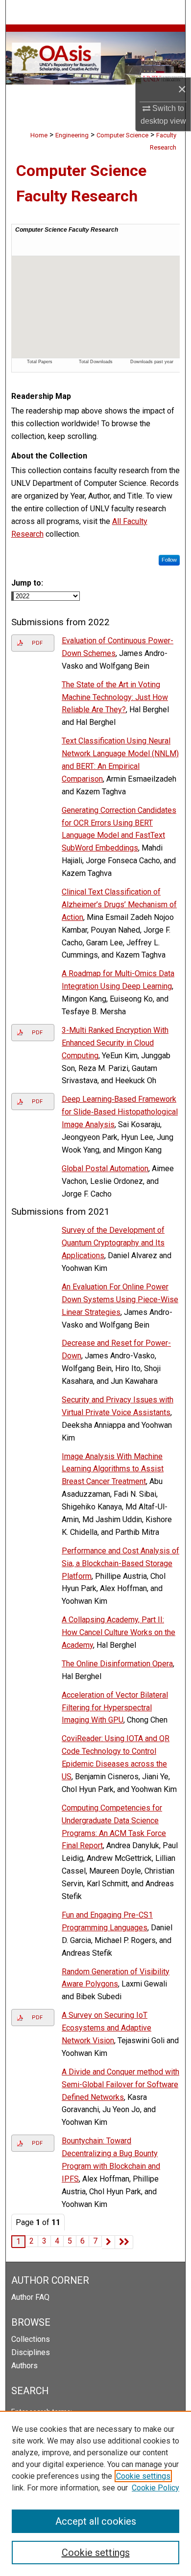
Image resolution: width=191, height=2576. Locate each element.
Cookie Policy (155, 2488)
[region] (95, 2493)
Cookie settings (143, 2476)
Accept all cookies (96, 2521)
